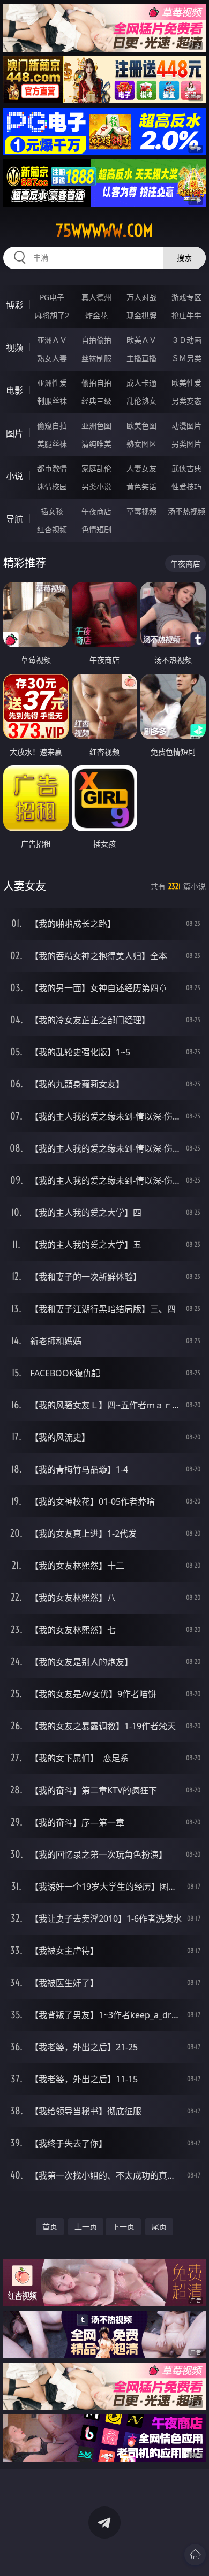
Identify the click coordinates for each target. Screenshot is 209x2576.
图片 (14, 433)
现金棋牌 (141, 315)
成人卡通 (141, 383)
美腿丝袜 (52, 444)
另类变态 (186, 401)
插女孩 (52, 511)
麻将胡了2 (52, 315)
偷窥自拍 (52, 425)
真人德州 (96, 297)
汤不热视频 (186, 511)
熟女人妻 (52, 358)
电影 (14, 390)
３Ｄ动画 (186, 340)
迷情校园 (52, 486)
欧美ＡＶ (141, 340)
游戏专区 (186, 297)
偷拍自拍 (96, 383)
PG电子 (52, 297)
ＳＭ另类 (186, 358)
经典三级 (96, 401)
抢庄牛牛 (186, 315)
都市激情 (52, 468)
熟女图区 (141, 444)
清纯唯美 (96, 444)
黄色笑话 (141, 486)
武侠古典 (186, 468)
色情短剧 (96, 529)
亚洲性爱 (52, 383)
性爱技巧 (186, 486)
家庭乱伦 (96, 468)
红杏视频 (52, 529)
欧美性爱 (186, 383)
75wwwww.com (104, 231)
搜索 (184, 258)
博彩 (14, 305)
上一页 (86, 2226)
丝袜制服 (96, 358)
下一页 (123, 2226)
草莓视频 (141, 511)
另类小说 (96, 486)
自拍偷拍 (96, 340)
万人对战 (141, 297)
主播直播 (141, 358)
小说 (14, 476)
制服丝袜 (52, 401)
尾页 (159, 2226)
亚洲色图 (96, 425)
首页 (50, 2226)
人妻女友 (141, 468)
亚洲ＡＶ (52, 340)
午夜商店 (96, 511)
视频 (14, 348)
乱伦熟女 (141, 401)
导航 (14, 519)
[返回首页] (195, 2555)
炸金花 (96, 315)
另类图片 (186, 444)
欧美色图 (141, 425)
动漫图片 (186, 425)
